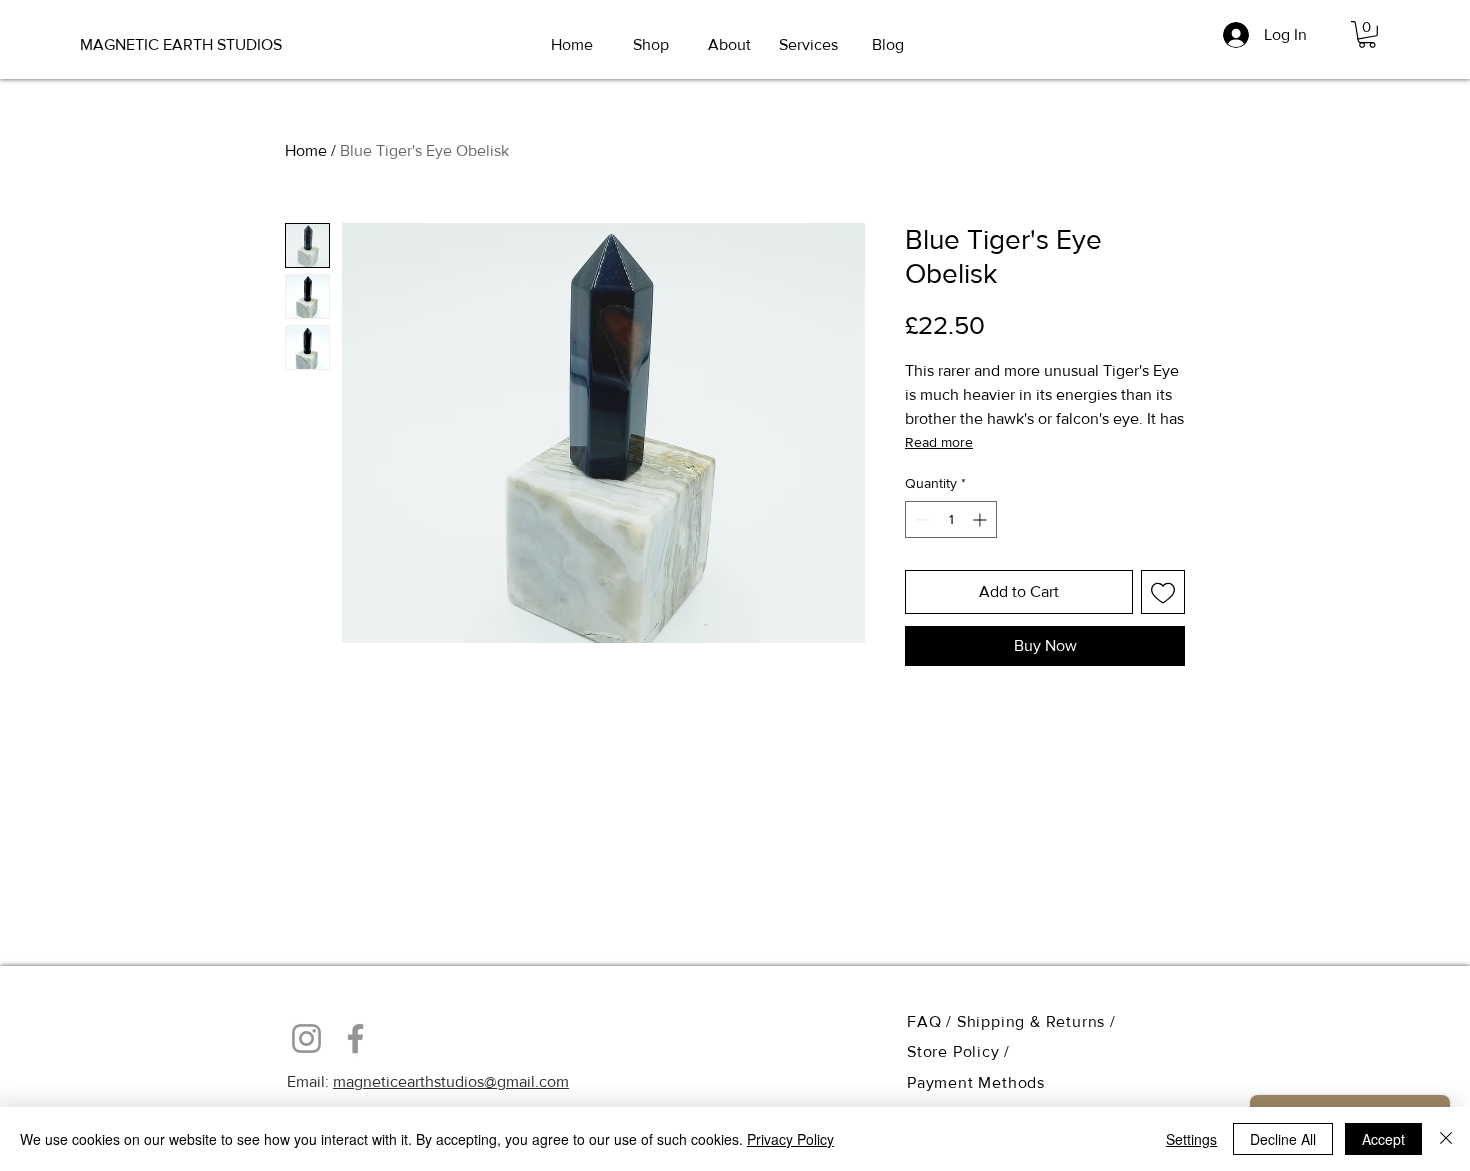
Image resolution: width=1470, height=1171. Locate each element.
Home (306, 150)
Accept (1383, 1139)
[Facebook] (355, 1038)
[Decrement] (920, 519)
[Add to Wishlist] (1163, 592)
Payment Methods (976, 1082)
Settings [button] (1191, 1139)
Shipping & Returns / (1036, 1021)
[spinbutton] (951, 519)
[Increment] (981, 519)
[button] (1367, 34)
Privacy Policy (790, 1139)
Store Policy (955, 1051)
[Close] (1446, 1139)
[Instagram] (306, 1038)
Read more (939, 442)
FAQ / (932, 1021)
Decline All (1283, 1139)
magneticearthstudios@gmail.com (451, 1081)
